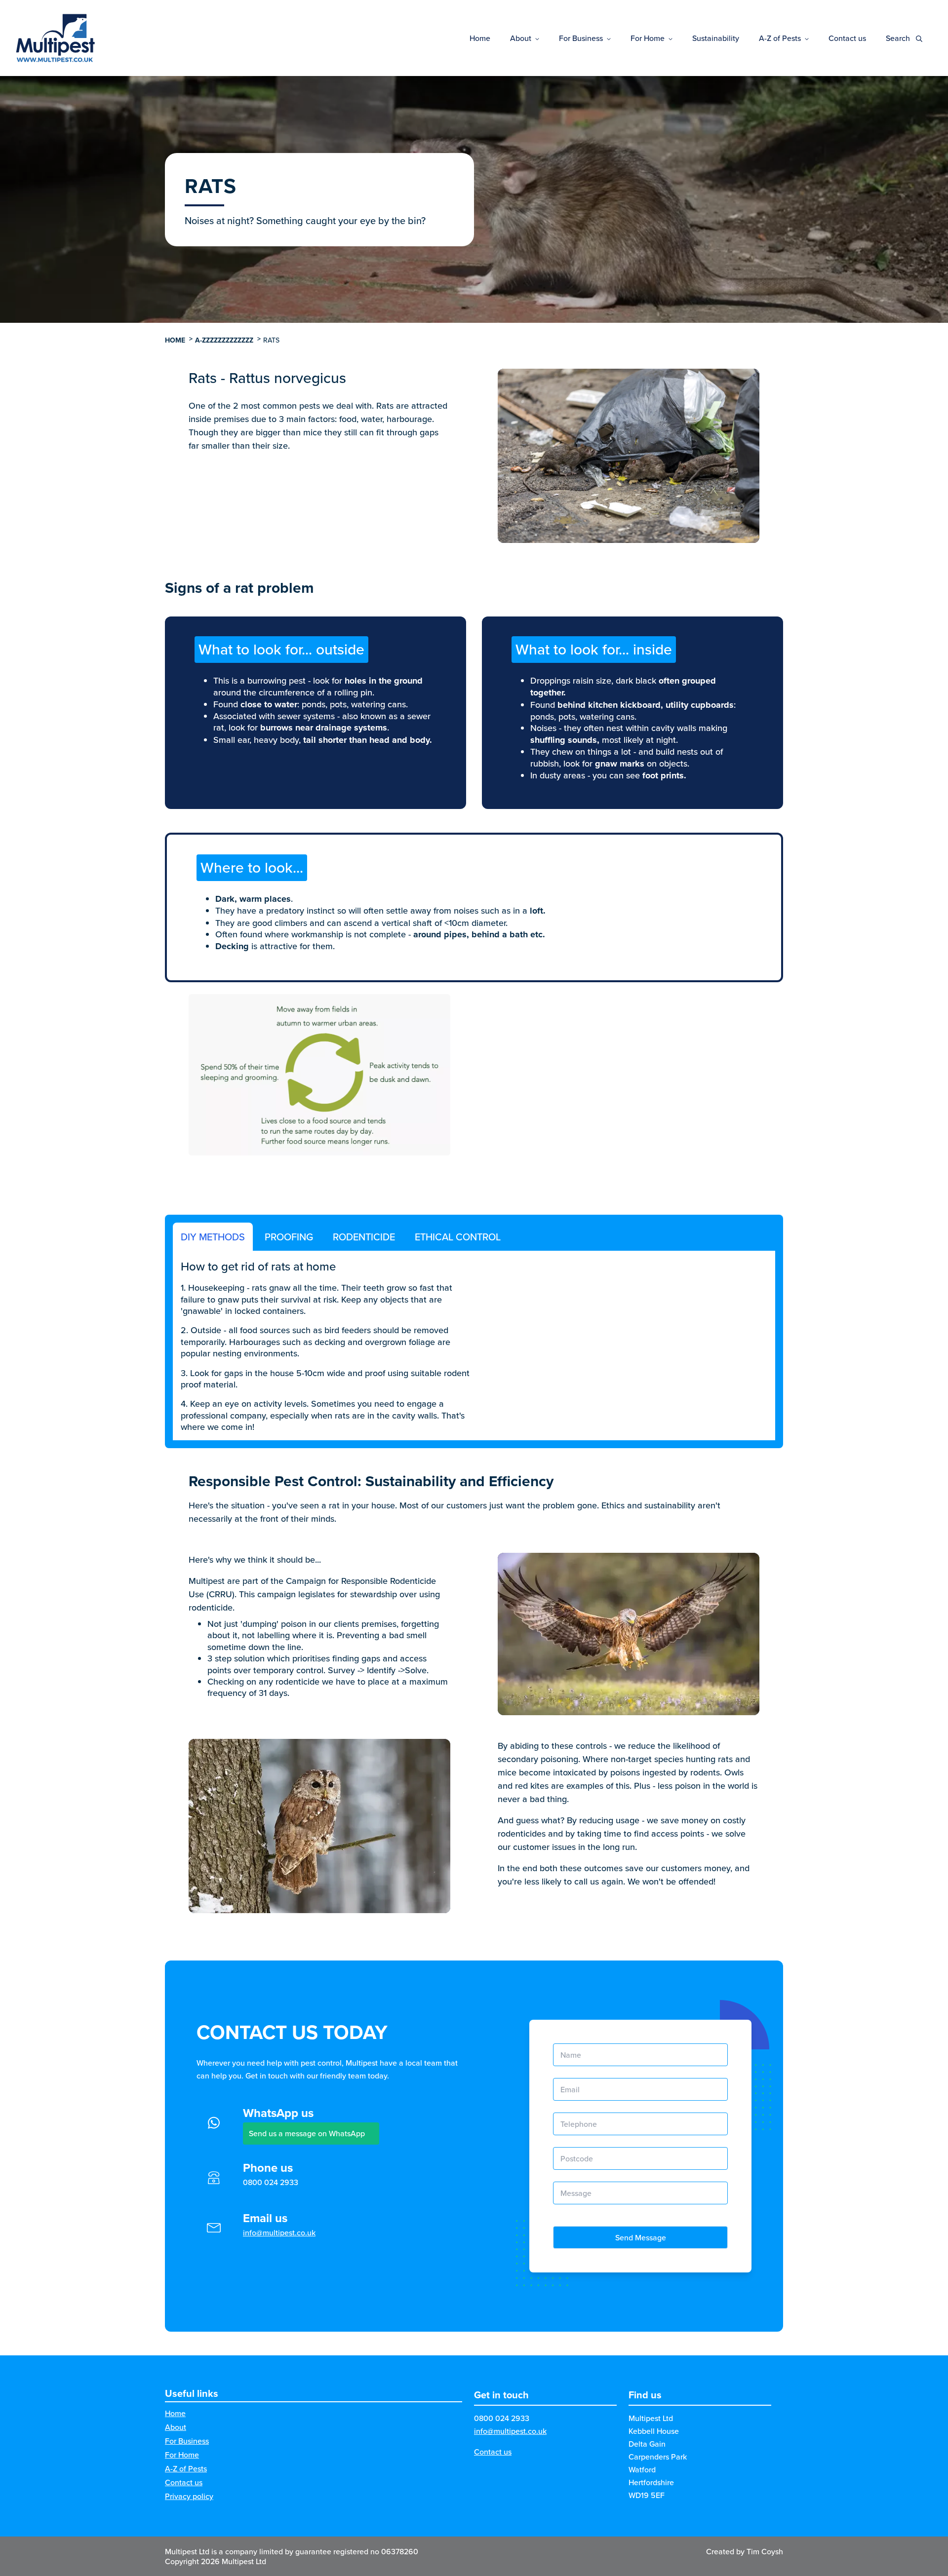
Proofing (289, 1237)
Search (899, 38)
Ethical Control (458, 1237)
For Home (648, 38)
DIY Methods (213, 1237)
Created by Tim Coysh (745, 2551)
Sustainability (716, 38)
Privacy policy (189, 2496)
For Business (581, 38)
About (521, 38)
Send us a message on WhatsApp (307, 2133)
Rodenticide (364, 1237)
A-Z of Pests (780, 38)
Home (480, 38)
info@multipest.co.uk (279, 2232)
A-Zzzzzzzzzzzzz (224, 340)
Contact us (847, 38)
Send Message (641, 2237)
